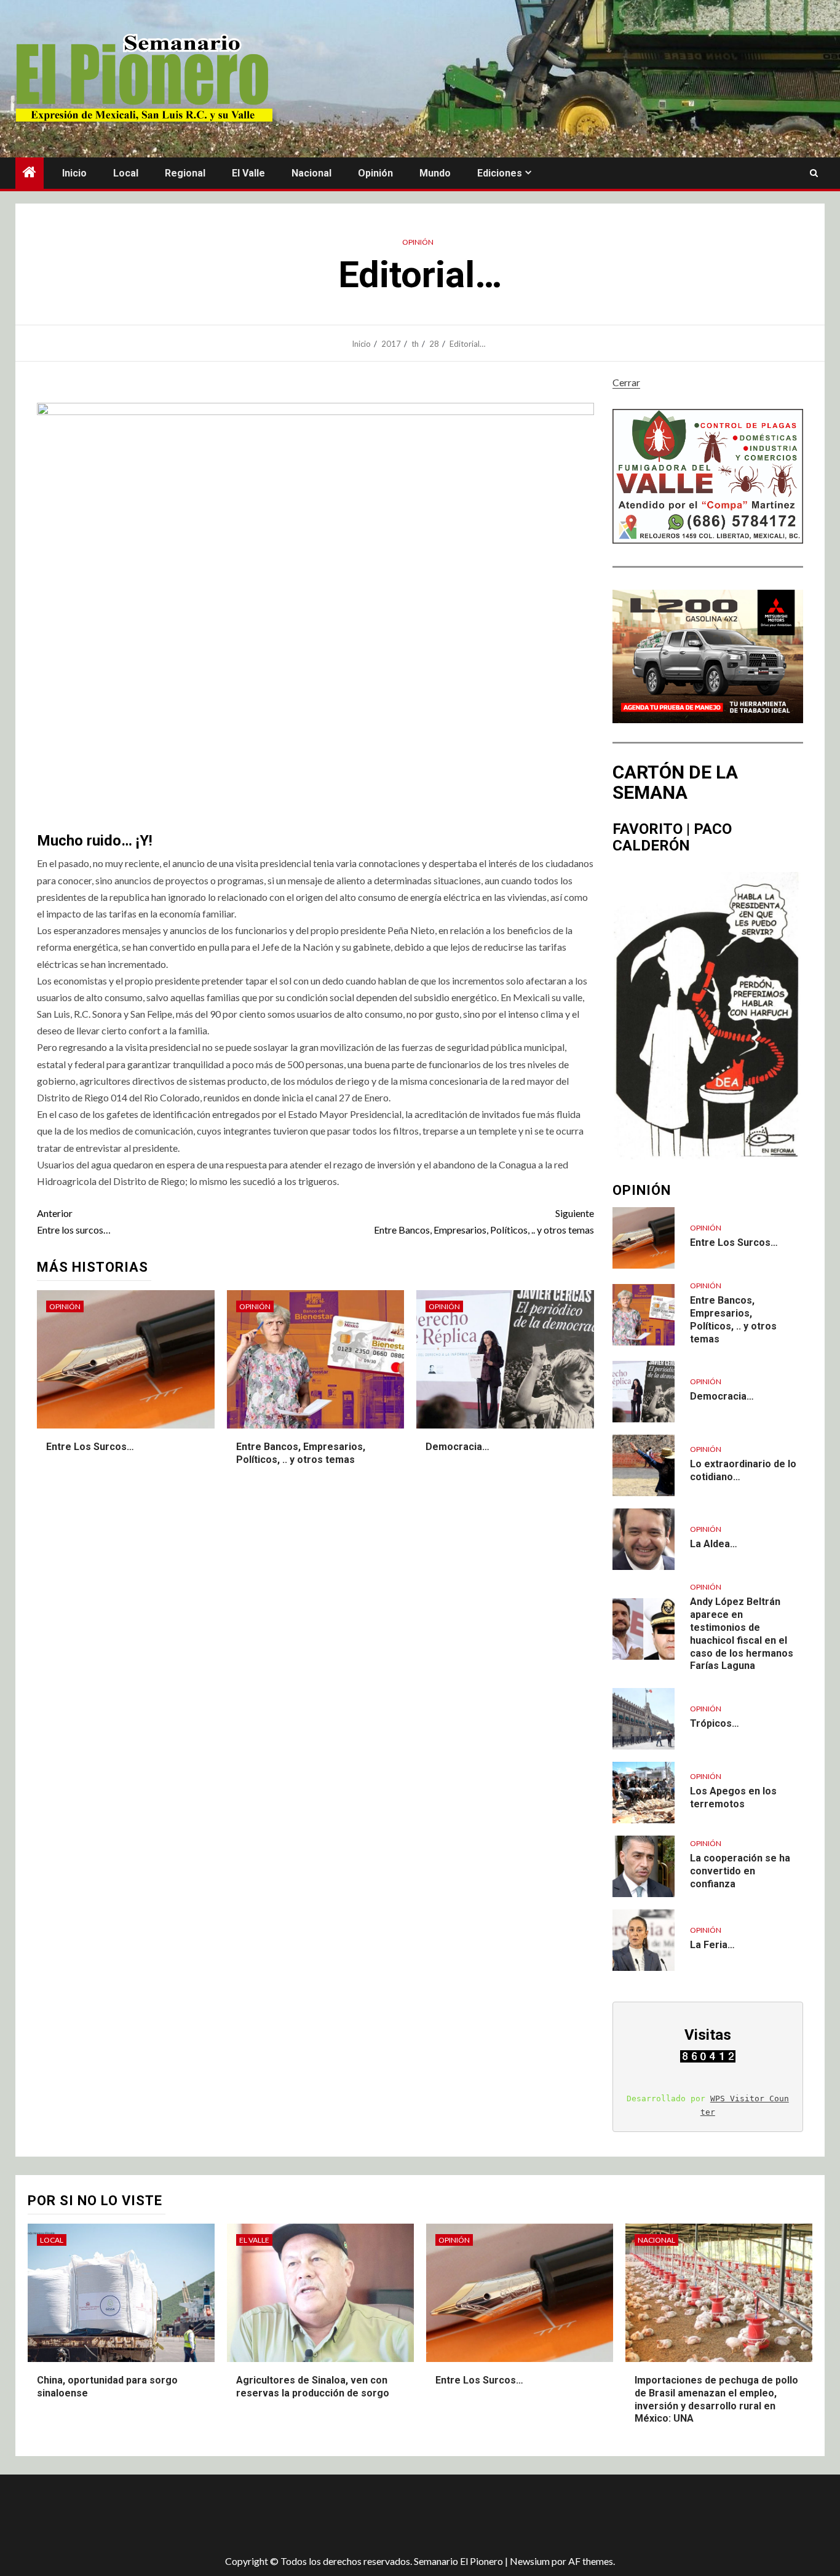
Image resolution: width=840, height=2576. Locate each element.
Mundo (435, 173)
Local (126, 173)
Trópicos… (715, 1723)
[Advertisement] (234, 2515)
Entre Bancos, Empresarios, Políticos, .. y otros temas (484, 1221)
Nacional (311, 173)
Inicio (74, 173)
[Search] (814, 173)
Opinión (375, 173)
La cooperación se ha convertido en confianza (740, 1871)
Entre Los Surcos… (90, 1447)
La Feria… (712, 1945)
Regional (185, 173)
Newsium (530, 2561)
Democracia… (458, 1447)
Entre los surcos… (74, 1221)
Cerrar (626, 382)
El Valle (248, 173)
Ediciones (500, 173)
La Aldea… (714, 1544)
